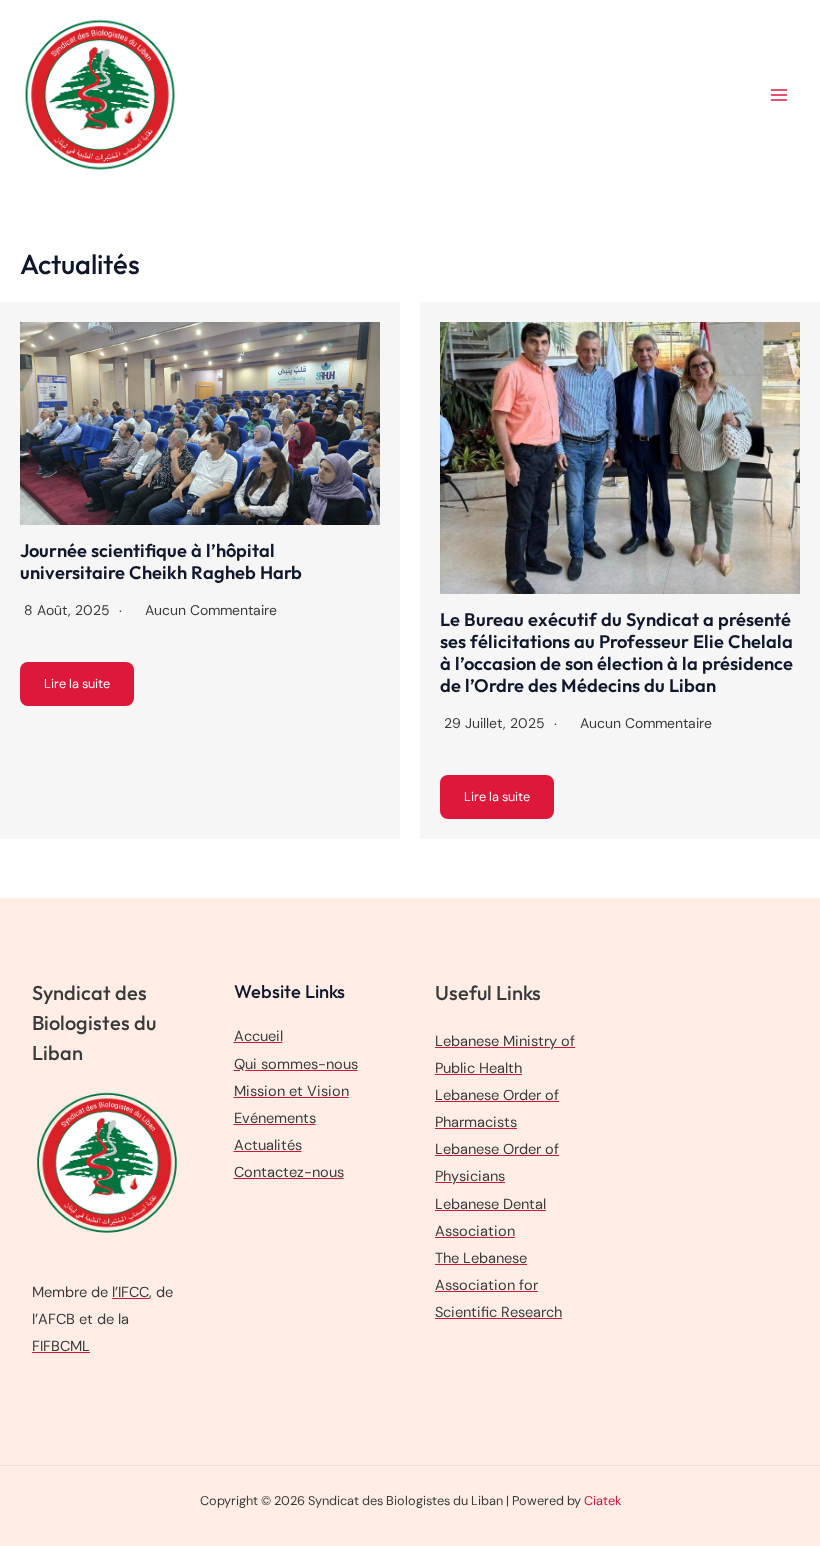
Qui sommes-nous (296, 1064)
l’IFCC (130, 1292)
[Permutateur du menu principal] (779, 95)
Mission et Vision (291, 1091)
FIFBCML (61, 1346)
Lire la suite (77, 683)
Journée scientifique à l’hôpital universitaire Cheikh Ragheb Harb (161, 561)
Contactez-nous (289, 1172)
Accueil (258, 1036)
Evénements (275, 1118)
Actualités (268, 1145)
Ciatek (602, 1500)
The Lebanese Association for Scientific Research (498, 1285)
